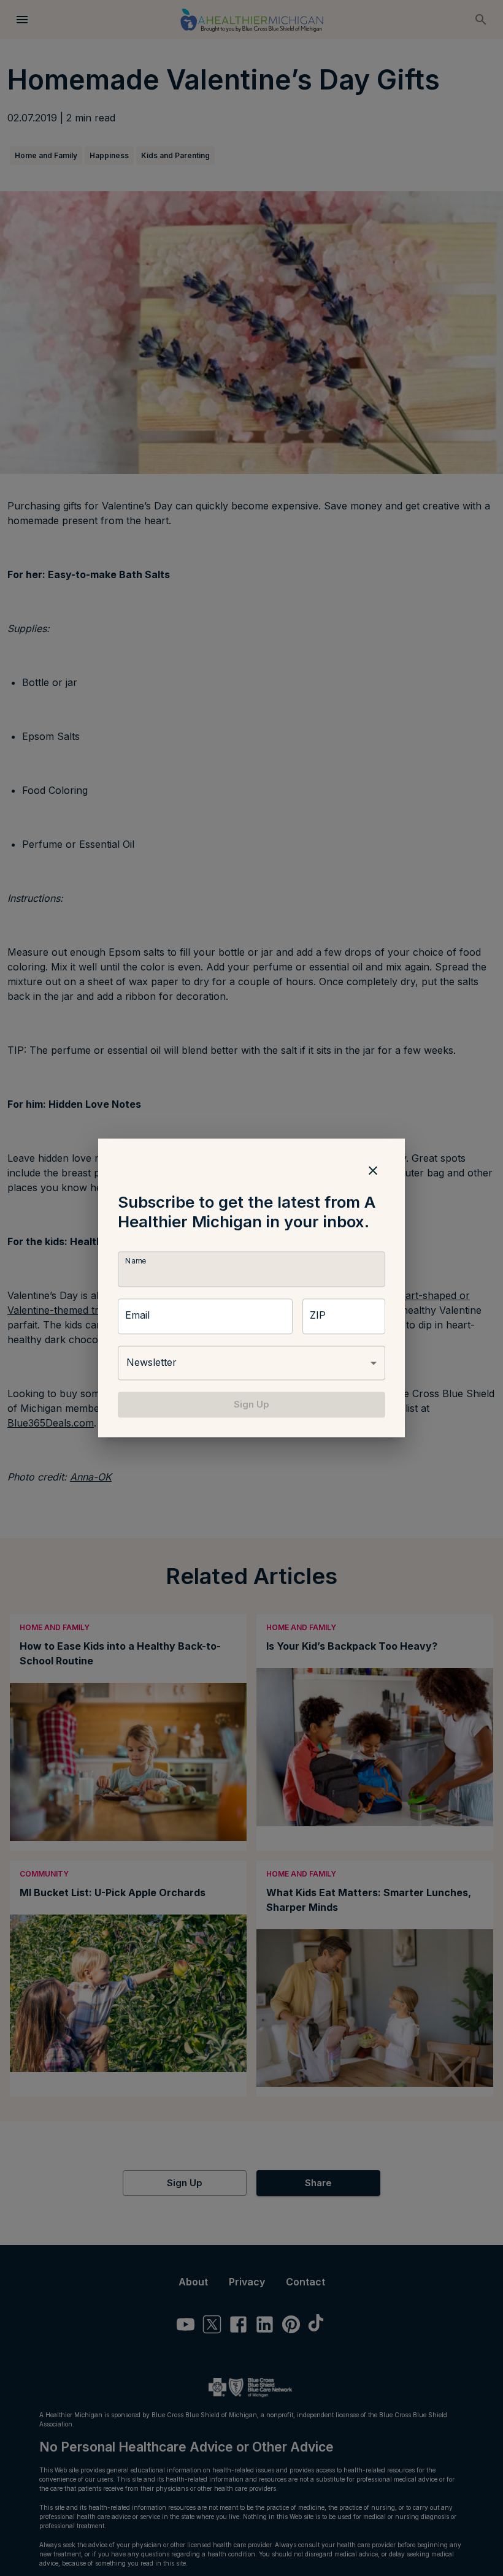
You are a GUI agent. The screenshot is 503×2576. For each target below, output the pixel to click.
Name (136, 1261)
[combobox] (251, 1363)
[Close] (373, 1170)
